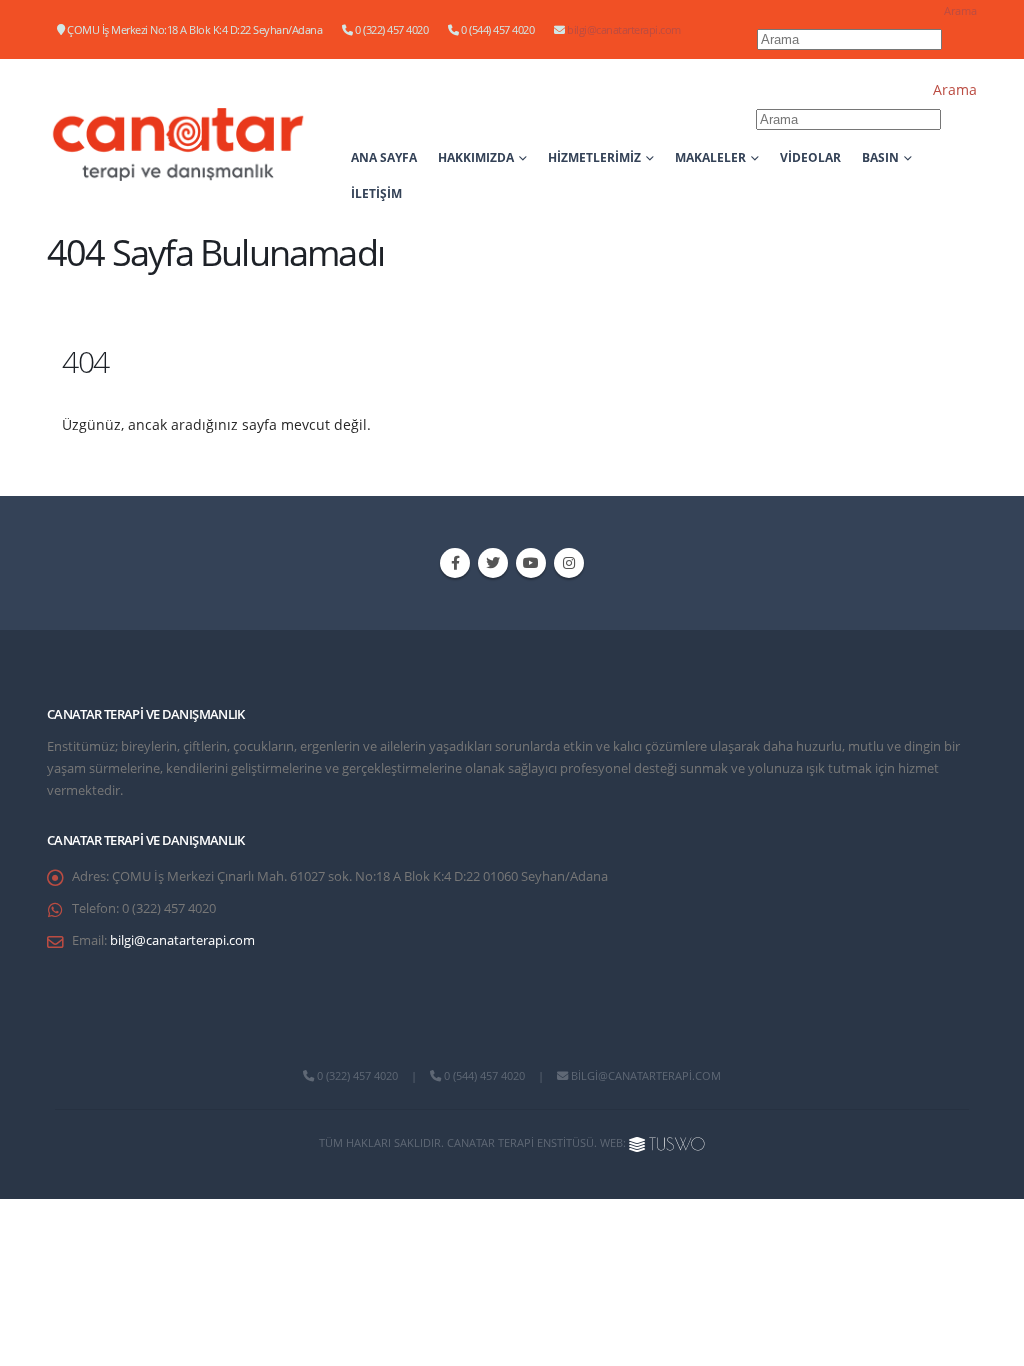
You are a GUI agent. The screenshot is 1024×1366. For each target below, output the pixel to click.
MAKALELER (710, 157)
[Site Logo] (179, 144)
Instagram (569, 563)
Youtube (531, 563)
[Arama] (961, 40)
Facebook (455, 563)
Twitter (493, 563)
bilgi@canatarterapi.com (624, 29)
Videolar (810, 157)
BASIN (880, 157)
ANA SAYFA (384, 157)
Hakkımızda (476, 157)
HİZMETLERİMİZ (594, 157)
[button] (960, 10)
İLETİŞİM (376, 193)
